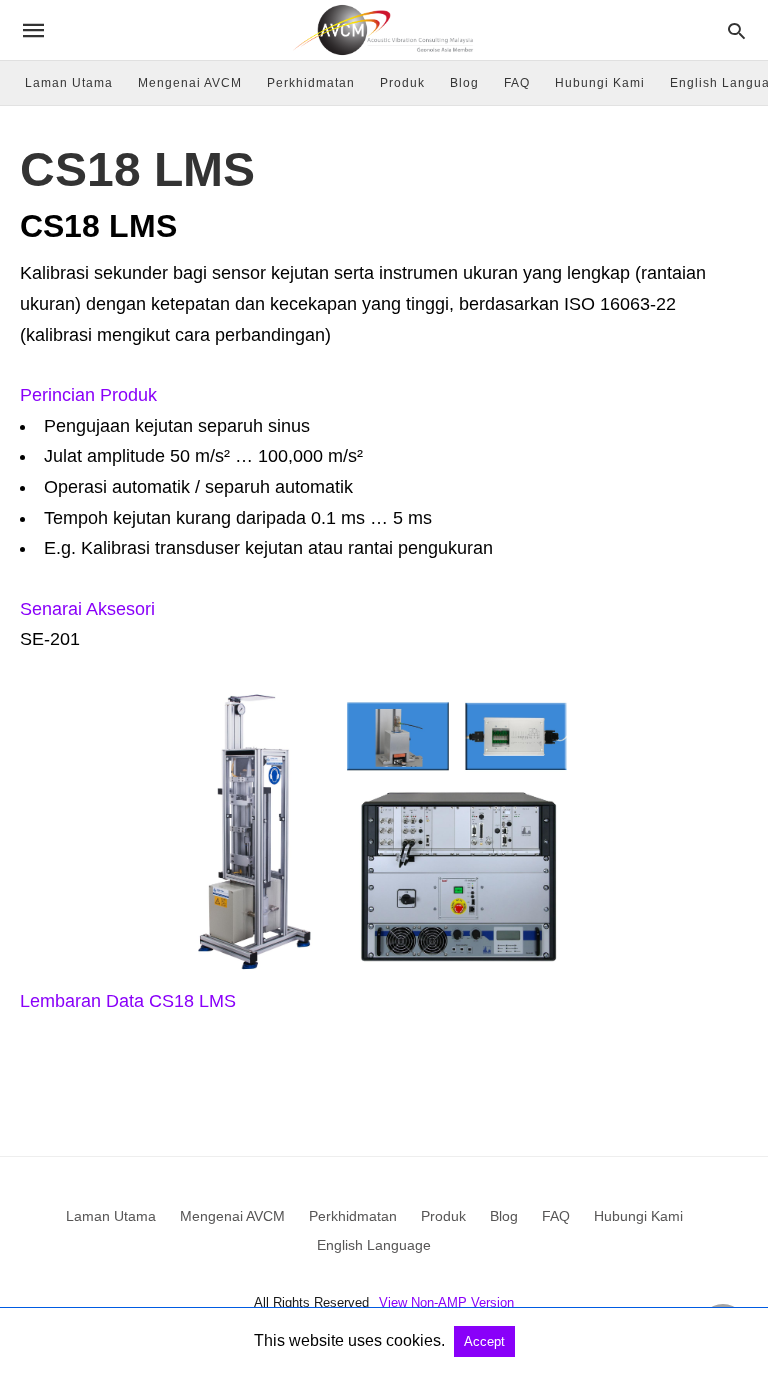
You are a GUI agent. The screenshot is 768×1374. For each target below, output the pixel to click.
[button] (384, 395)
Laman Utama (69, 83)
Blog (464, 83)
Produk (402, 83)
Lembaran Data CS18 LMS (128, 1001)
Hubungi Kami (600, 83)
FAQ (517, 83)
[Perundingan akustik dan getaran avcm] (383, 29)
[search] (736, 30)
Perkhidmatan (311, 83)
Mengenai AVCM (190, 83)
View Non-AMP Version (446, 1302)
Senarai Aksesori (87, 609)
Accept (484, 1341)
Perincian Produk (88, 395)
